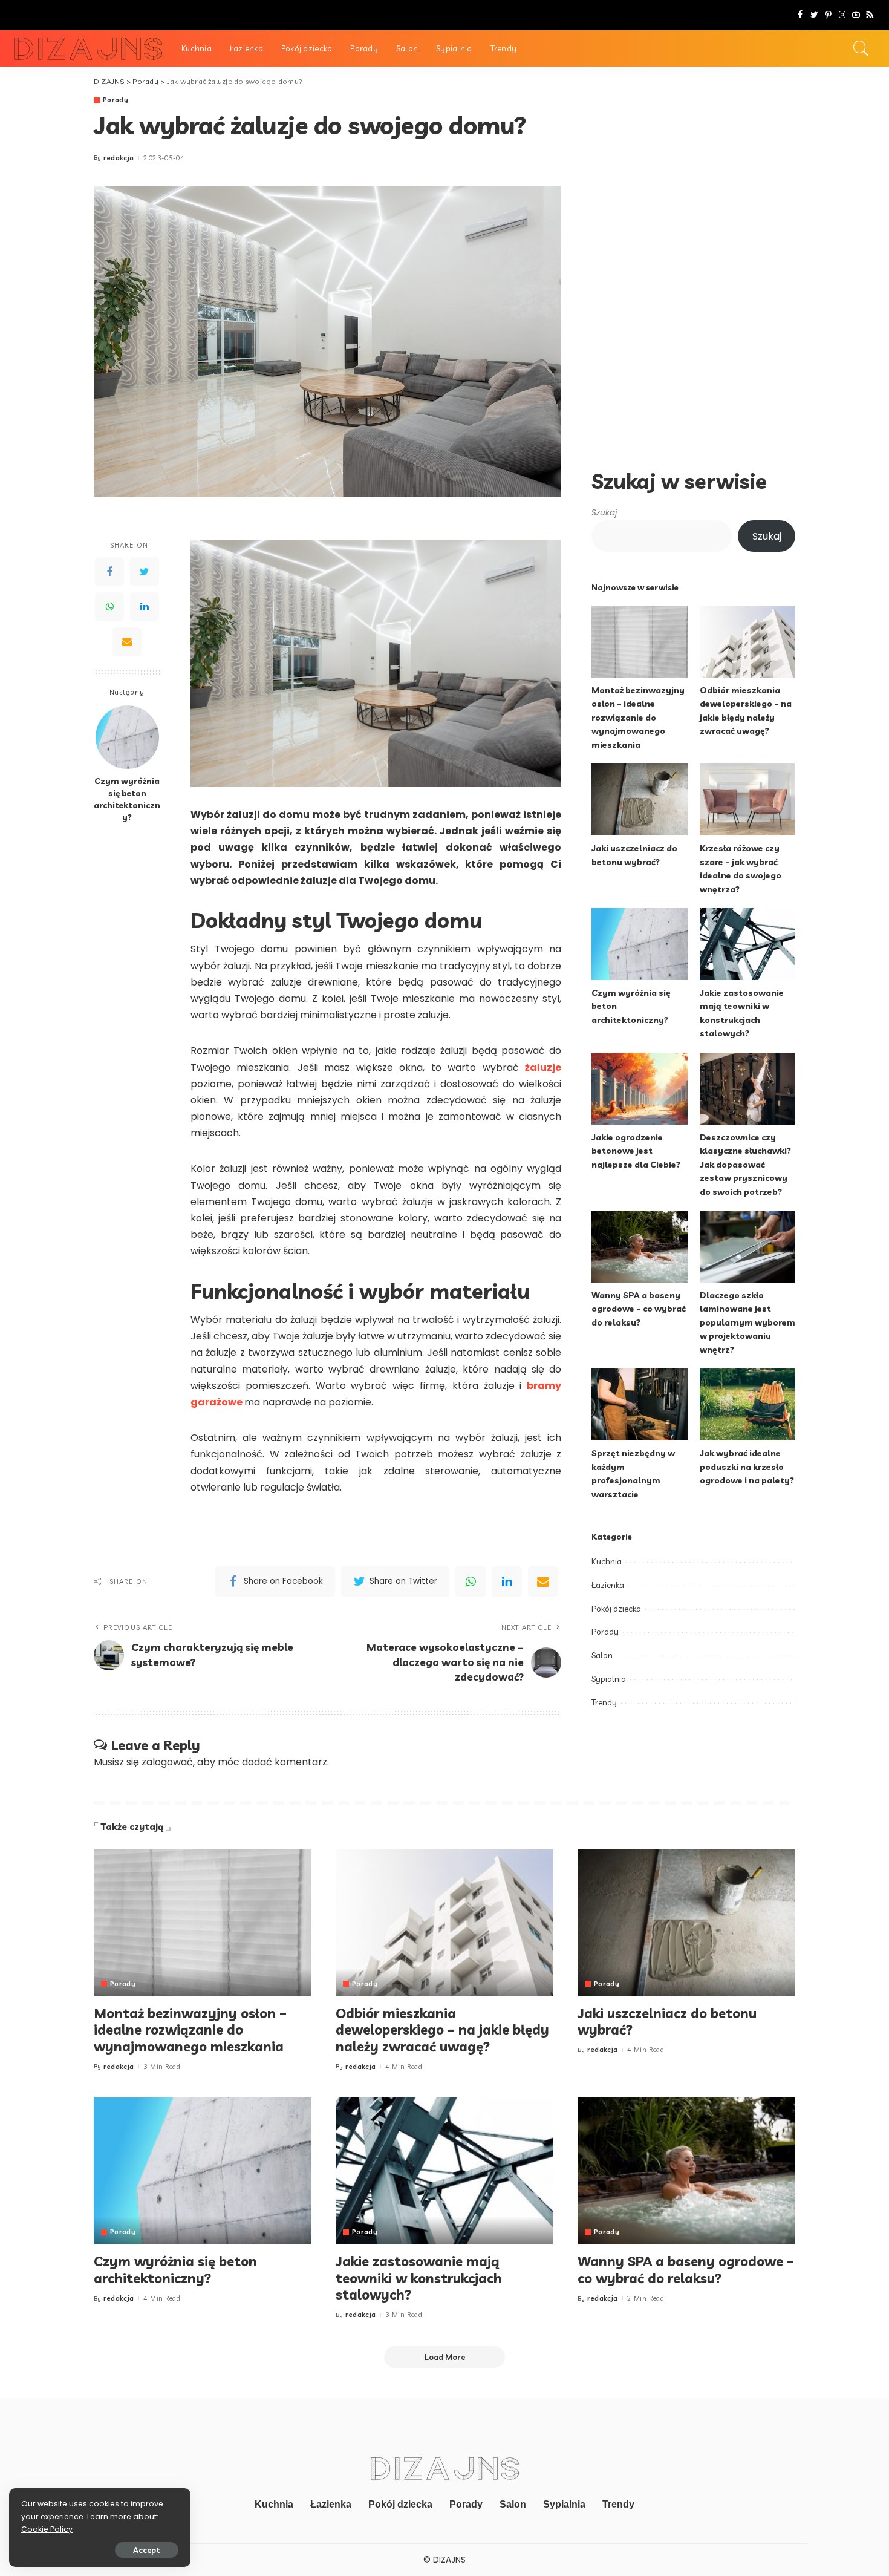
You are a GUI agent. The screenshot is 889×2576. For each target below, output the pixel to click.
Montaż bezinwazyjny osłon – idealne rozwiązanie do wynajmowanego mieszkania (638, 717)
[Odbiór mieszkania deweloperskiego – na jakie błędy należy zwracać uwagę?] (747, 642)
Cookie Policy (47, 2529)
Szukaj (604, 513)
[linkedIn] (507, 1581)
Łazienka (608, 1585)
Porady (116, 100)
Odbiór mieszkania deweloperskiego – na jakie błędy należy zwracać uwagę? (442, 2030)
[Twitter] (814, 15)
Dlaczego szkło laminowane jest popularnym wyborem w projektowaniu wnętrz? (747, 1322)
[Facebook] (800, 15)
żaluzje (543, 1067)
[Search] (861, 48)
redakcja (119, 158)
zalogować (167, 1762)
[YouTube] (856, 15)
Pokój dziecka (616, 1609)
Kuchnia (607, 1561)
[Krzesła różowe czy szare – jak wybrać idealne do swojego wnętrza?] (747, 799)
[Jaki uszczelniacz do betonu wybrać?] (639, 799)
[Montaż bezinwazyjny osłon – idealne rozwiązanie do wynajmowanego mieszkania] (639, 642)
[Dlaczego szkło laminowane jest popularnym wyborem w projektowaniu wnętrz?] (747, 1247)
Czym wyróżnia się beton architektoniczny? (127, 799)
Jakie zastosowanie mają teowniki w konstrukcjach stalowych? (419, 2278)
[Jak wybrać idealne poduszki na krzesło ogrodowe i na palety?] (747, 1404)
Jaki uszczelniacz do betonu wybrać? (667, 2022)
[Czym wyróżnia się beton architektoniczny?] (127, 737)
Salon (602, 1655)
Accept (147, 2550)
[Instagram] (842, 15)
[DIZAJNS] (88, 49)
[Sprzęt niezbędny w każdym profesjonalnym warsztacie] (639, 1404)
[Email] (127, 642)
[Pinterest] (828, 15)
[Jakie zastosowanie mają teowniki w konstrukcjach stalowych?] (747, 944)
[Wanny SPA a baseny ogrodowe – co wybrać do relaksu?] (639, 1247)
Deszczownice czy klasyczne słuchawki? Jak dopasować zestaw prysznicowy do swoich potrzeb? (745, 1164)
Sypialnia (609, 1679)
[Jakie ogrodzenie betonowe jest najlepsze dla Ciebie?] (639, 1089)
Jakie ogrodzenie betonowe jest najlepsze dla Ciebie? (636, 1151)
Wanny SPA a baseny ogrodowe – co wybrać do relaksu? (639, 1309)
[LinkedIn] (145, 607)
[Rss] (870, 15)
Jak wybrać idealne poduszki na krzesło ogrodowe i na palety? (747, 1466)
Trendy (604, 1702)
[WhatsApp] (109, 607)
